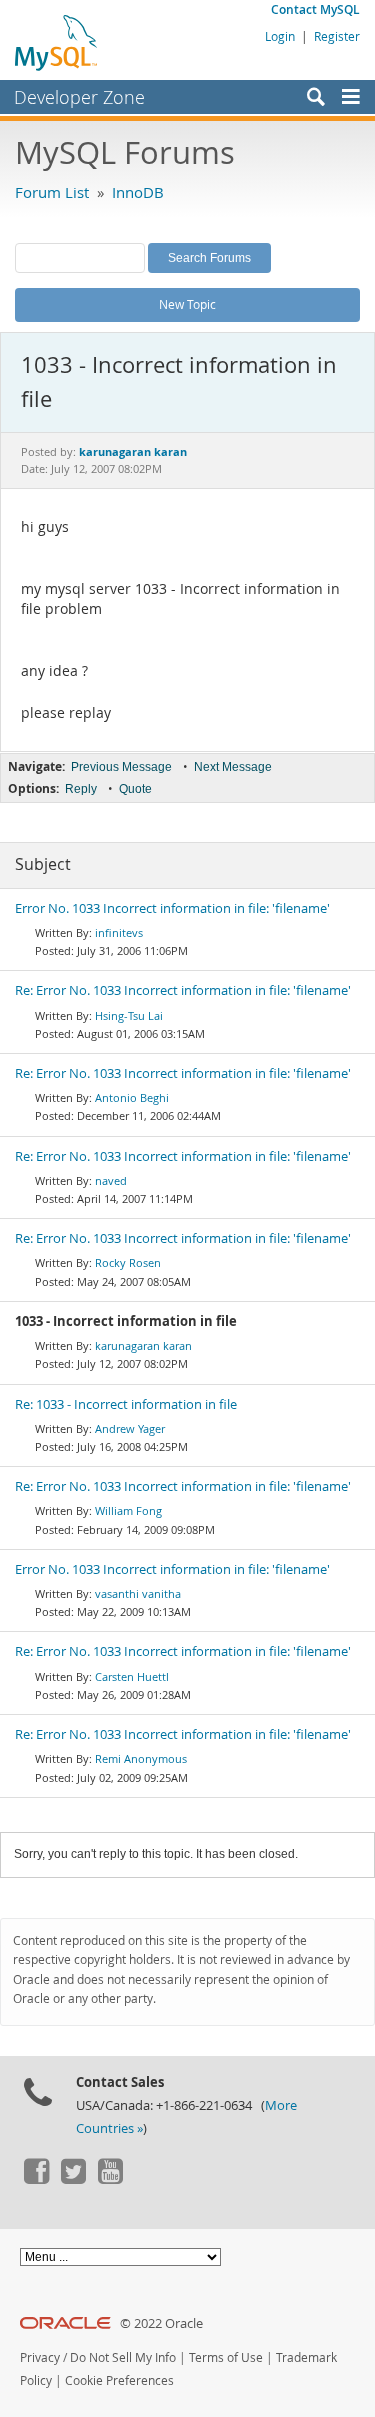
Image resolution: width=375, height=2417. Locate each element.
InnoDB (138, 192)
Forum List (52, 192)
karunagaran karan (143, 1345)
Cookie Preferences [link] (119, 2380)
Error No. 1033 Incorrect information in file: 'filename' (172, 908)
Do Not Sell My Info (123, 2357)
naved (111, 1180)
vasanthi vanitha (138, 1593)
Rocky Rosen (128, 1262)
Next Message (233, 767)
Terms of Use (226, 2357)
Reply (81, 789)
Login (280, 36)
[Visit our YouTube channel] (110, 2179)
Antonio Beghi (132, 1097)
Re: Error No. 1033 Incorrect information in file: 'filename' (183, 990)
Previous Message (121, 767)
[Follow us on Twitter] (73, 2179)
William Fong (128, 1510)
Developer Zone (79, 97)
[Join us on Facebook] (36, 2179)
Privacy (40, 2357)
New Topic (187, 304)
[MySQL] (57, 42)
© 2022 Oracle (161, 2323)
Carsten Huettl (132, 1676)
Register (337, 36)
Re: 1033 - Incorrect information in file (126, 1404)
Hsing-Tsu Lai (129, 1015)
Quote (135, 789)
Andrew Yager (130, 1428)
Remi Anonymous (141, 1758)
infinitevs (119, 932)
